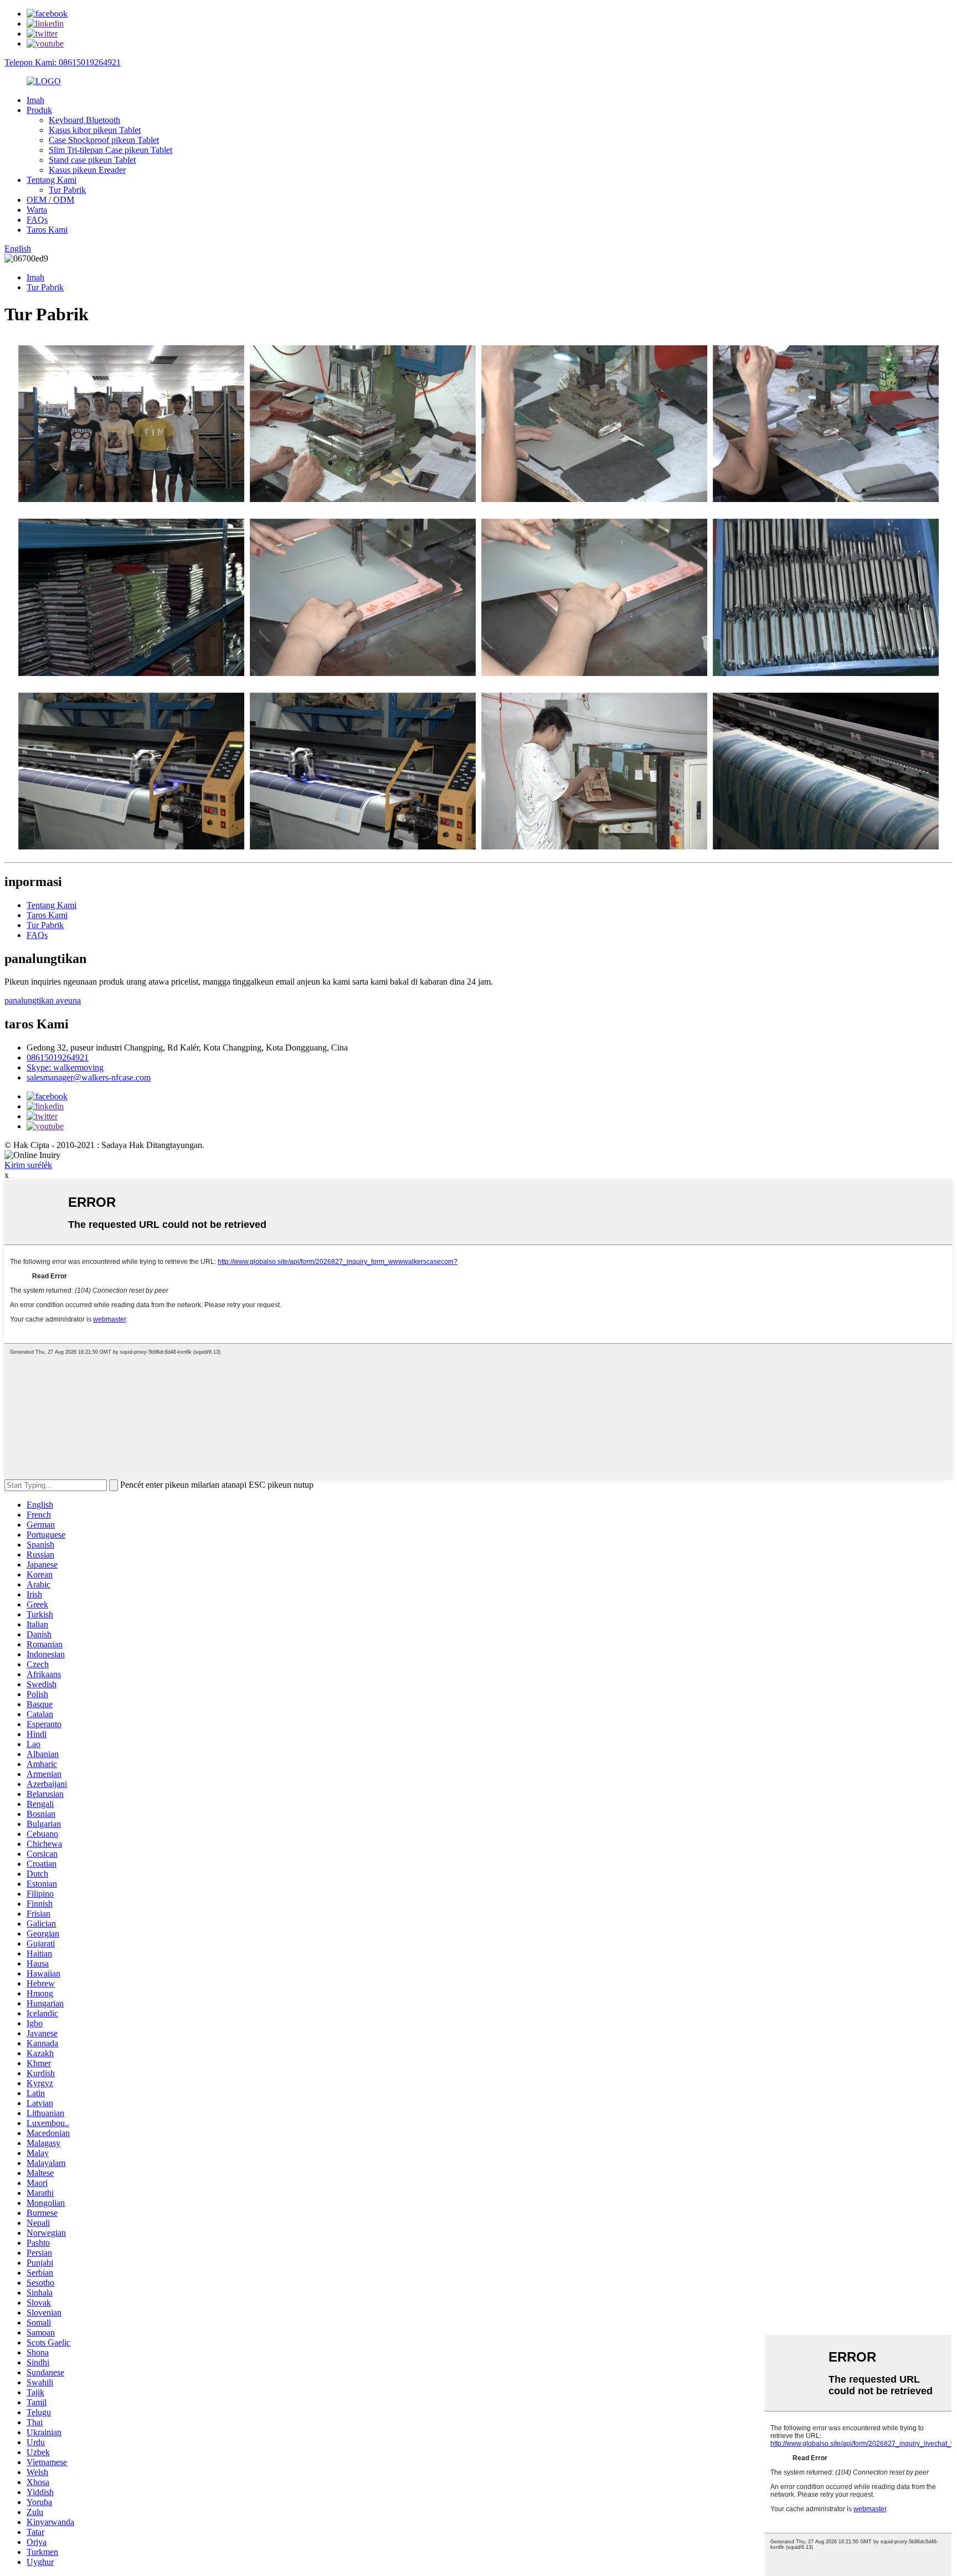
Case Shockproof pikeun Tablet (104, 140)
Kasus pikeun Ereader (87, 170)
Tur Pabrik (67, 190)
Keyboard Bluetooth (84, 120)
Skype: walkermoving (65, 1067)
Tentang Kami (52, 180)
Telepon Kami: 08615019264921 (63, 62)
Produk (39, 110)
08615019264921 (58, 1057)
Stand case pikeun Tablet (92, 160)
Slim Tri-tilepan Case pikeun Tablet (110, 150)
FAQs (37, 220)
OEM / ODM (50, 200)
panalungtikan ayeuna (43, 1000)
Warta (37, 210)
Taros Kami (47, 230)
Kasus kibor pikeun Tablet (95, 130)
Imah (35, 100)
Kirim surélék (28, 1165)
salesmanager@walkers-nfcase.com (89, 1077)
